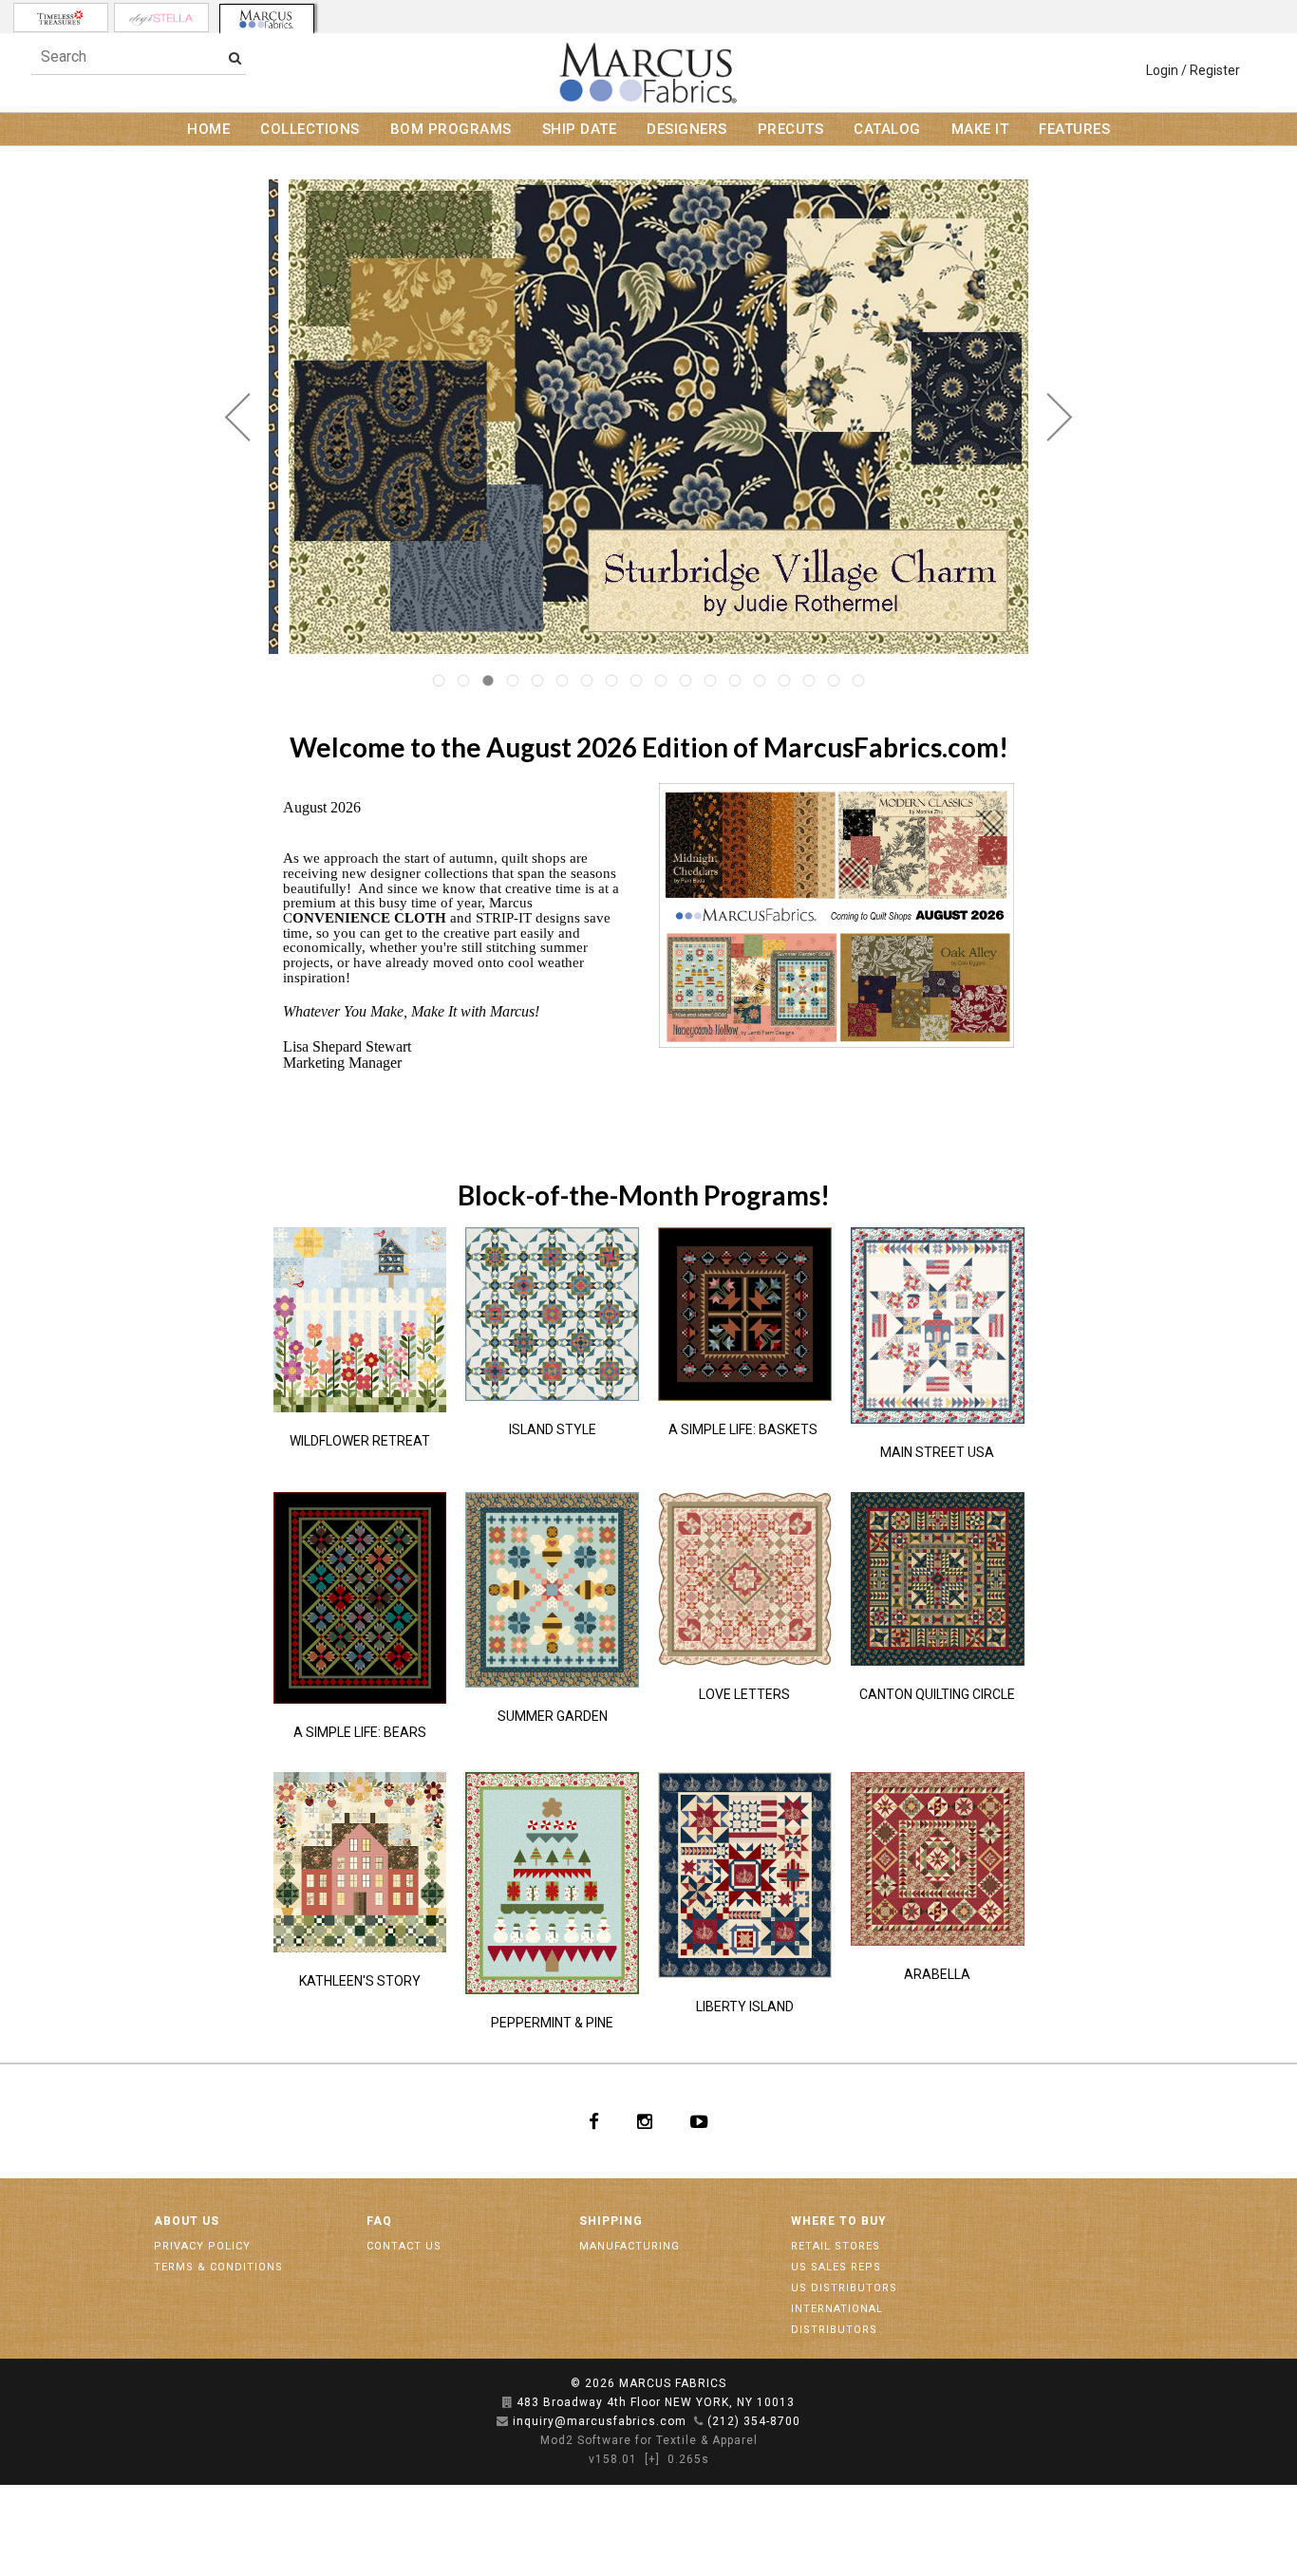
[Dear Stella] (161, 18)
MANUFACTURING (630, 2246)
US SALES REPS (836, 2267)
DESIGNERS (687, 129)
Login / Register (1193, 70)
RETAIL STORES (836, 2246)
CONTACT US (404, 2246)
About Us (187, 2221)
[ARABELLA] (938, 1859)
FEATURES (1074, 129)
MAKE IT (980, 129)
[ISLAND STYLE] (552, 1314)
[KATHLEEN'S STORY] (360, 1862)
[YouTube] (699, 2121)
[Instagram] (645, 2121)
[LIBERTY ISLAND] (745, 1875)
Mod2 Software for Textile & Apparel (649, 2440)
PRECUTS (791, 129)
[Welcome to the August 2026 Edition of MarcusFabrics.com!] (837, 915)
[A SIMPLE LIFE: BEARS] (360, 1598)
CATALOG (887, 129)
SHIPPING (611, 2221)
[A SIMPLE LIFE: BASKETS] (745, 1314)
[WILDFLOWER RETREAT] (360, 1319)
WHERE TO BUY (839, 2221)
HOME (208, 129)
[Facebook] (594, 2121)
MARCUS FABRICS (673, 2383)
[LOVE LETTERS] (745, 1579)
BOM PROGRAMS (451, 129)
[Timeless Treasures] (61, 18)
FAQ (379, 2221)
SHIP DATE (580, 129)
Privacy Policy (202, 2246)
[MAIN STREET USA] (938, 1325)
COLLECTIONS (310, 129)
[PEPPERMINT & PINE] (552, 1883)
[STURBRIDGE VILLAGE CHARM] (648, 417)
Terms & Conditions (218, 2267)
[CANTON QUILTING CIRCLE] (938, 1579)
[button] (238, 417)
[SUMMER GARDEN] (552, 1590)
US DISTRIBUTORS (844, 2288)
